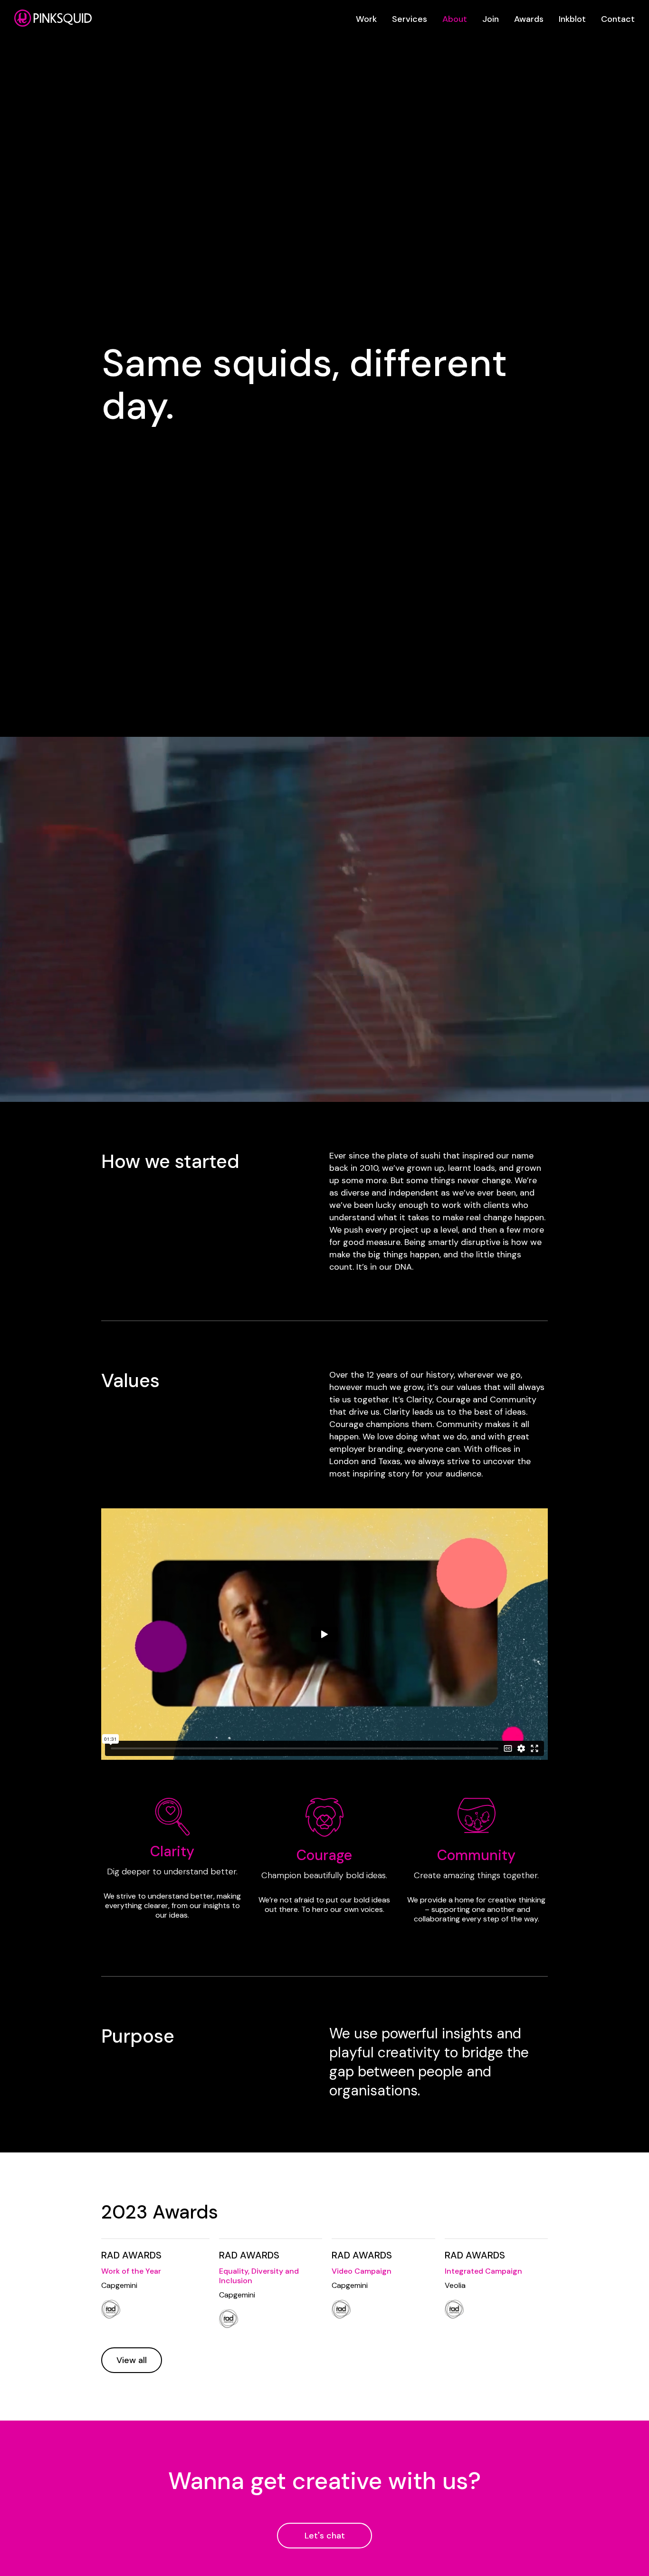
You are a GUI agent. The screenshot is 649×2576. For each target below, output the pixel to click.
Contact (618, 19)
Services (410, 19)
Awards (529, 19)
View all (132, 2360)
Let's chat (325, 2536)
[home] (53, 18)
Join (491, 19)
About (455, 19)
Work (366, 19)
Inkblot (572, 19)
